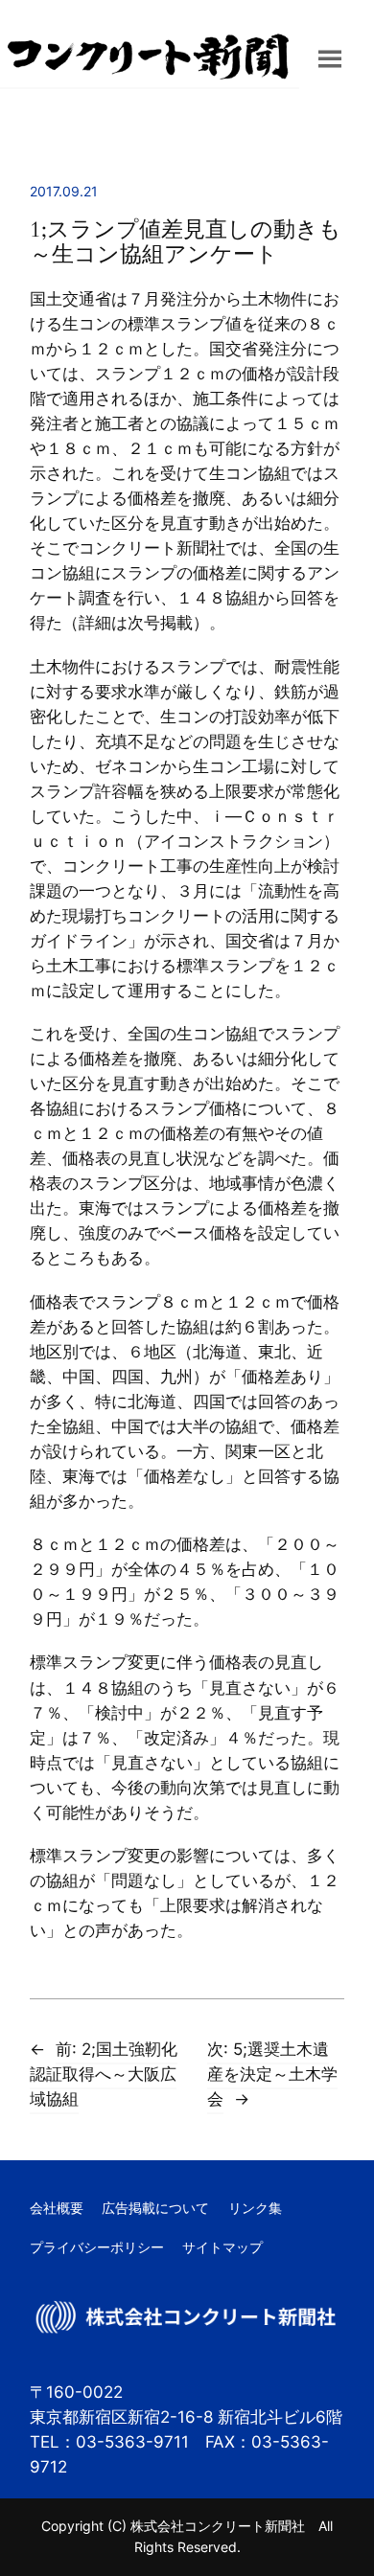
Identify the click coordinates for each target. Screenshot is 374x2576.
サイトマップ (222, 2247)
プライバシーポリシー (97, 2247)
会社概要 (57, 2208)
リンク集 (255, 2208)
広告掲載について (155, 2208)
